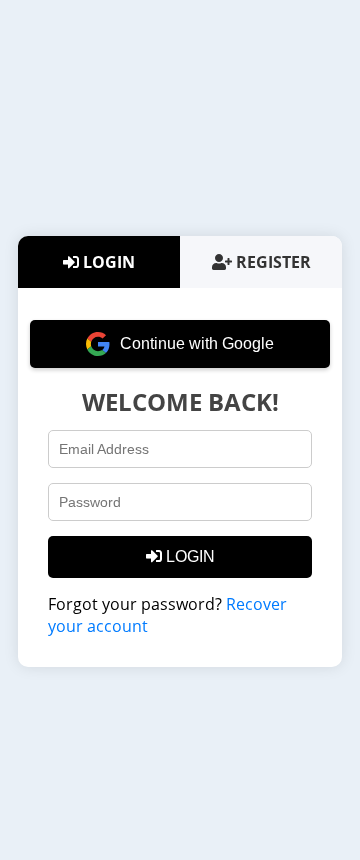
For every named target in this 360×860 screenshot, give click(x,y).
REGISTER (271, 262)
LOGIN (107, 262)
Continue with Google (197, 343)
